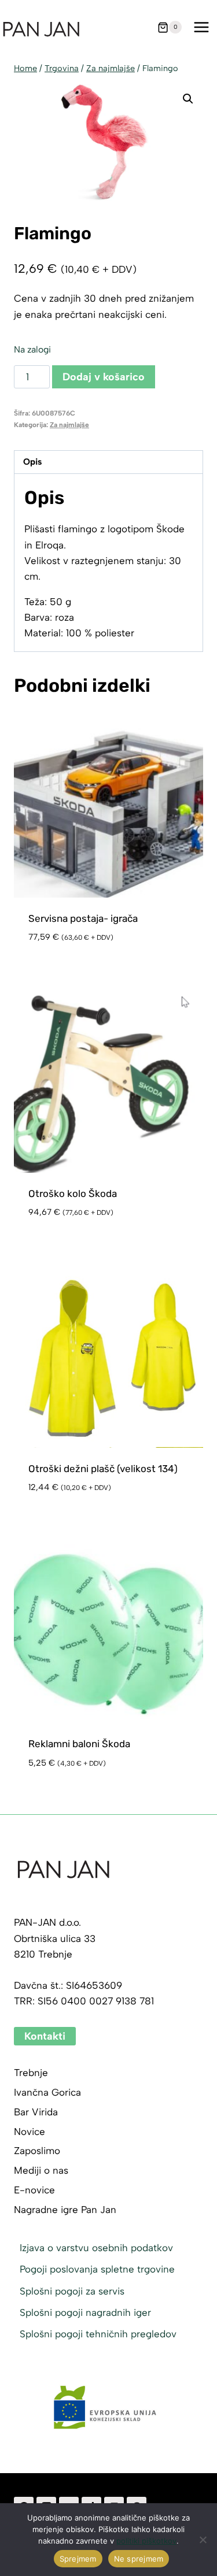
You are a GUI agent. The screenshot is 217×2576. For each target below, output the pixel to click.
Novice (30, 2132)
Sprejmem (78, 2559)
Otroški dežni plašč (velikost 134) (103, 1469)
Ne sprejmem (139, 2559)
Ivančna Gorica (47, 2092)
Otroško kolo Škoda (73, 1194)
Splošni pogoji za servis (72, 2291)
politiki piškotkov (146, 2541)
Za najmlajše (69, 425)
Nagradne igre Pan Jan (65, 2210)
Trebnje (31, 2073)
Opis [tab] (32, 462)
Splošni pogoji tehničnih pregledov (98, 2334)
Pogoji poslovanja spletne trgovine (97, 2269)
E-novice (34, 2190)
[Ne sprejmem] (203, 2540)
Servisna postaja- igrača (83, 918)
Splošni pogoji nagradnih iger (85, 2312)
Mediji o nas (41, 2170)
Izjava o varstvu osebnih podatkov (96, 2248)
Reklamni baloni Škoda (79, 1744)
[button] (188, 99)
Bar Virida (36, 2112)
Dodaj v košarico (104, 377)
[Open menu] (201, 27)
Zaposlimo (37, 2151)
